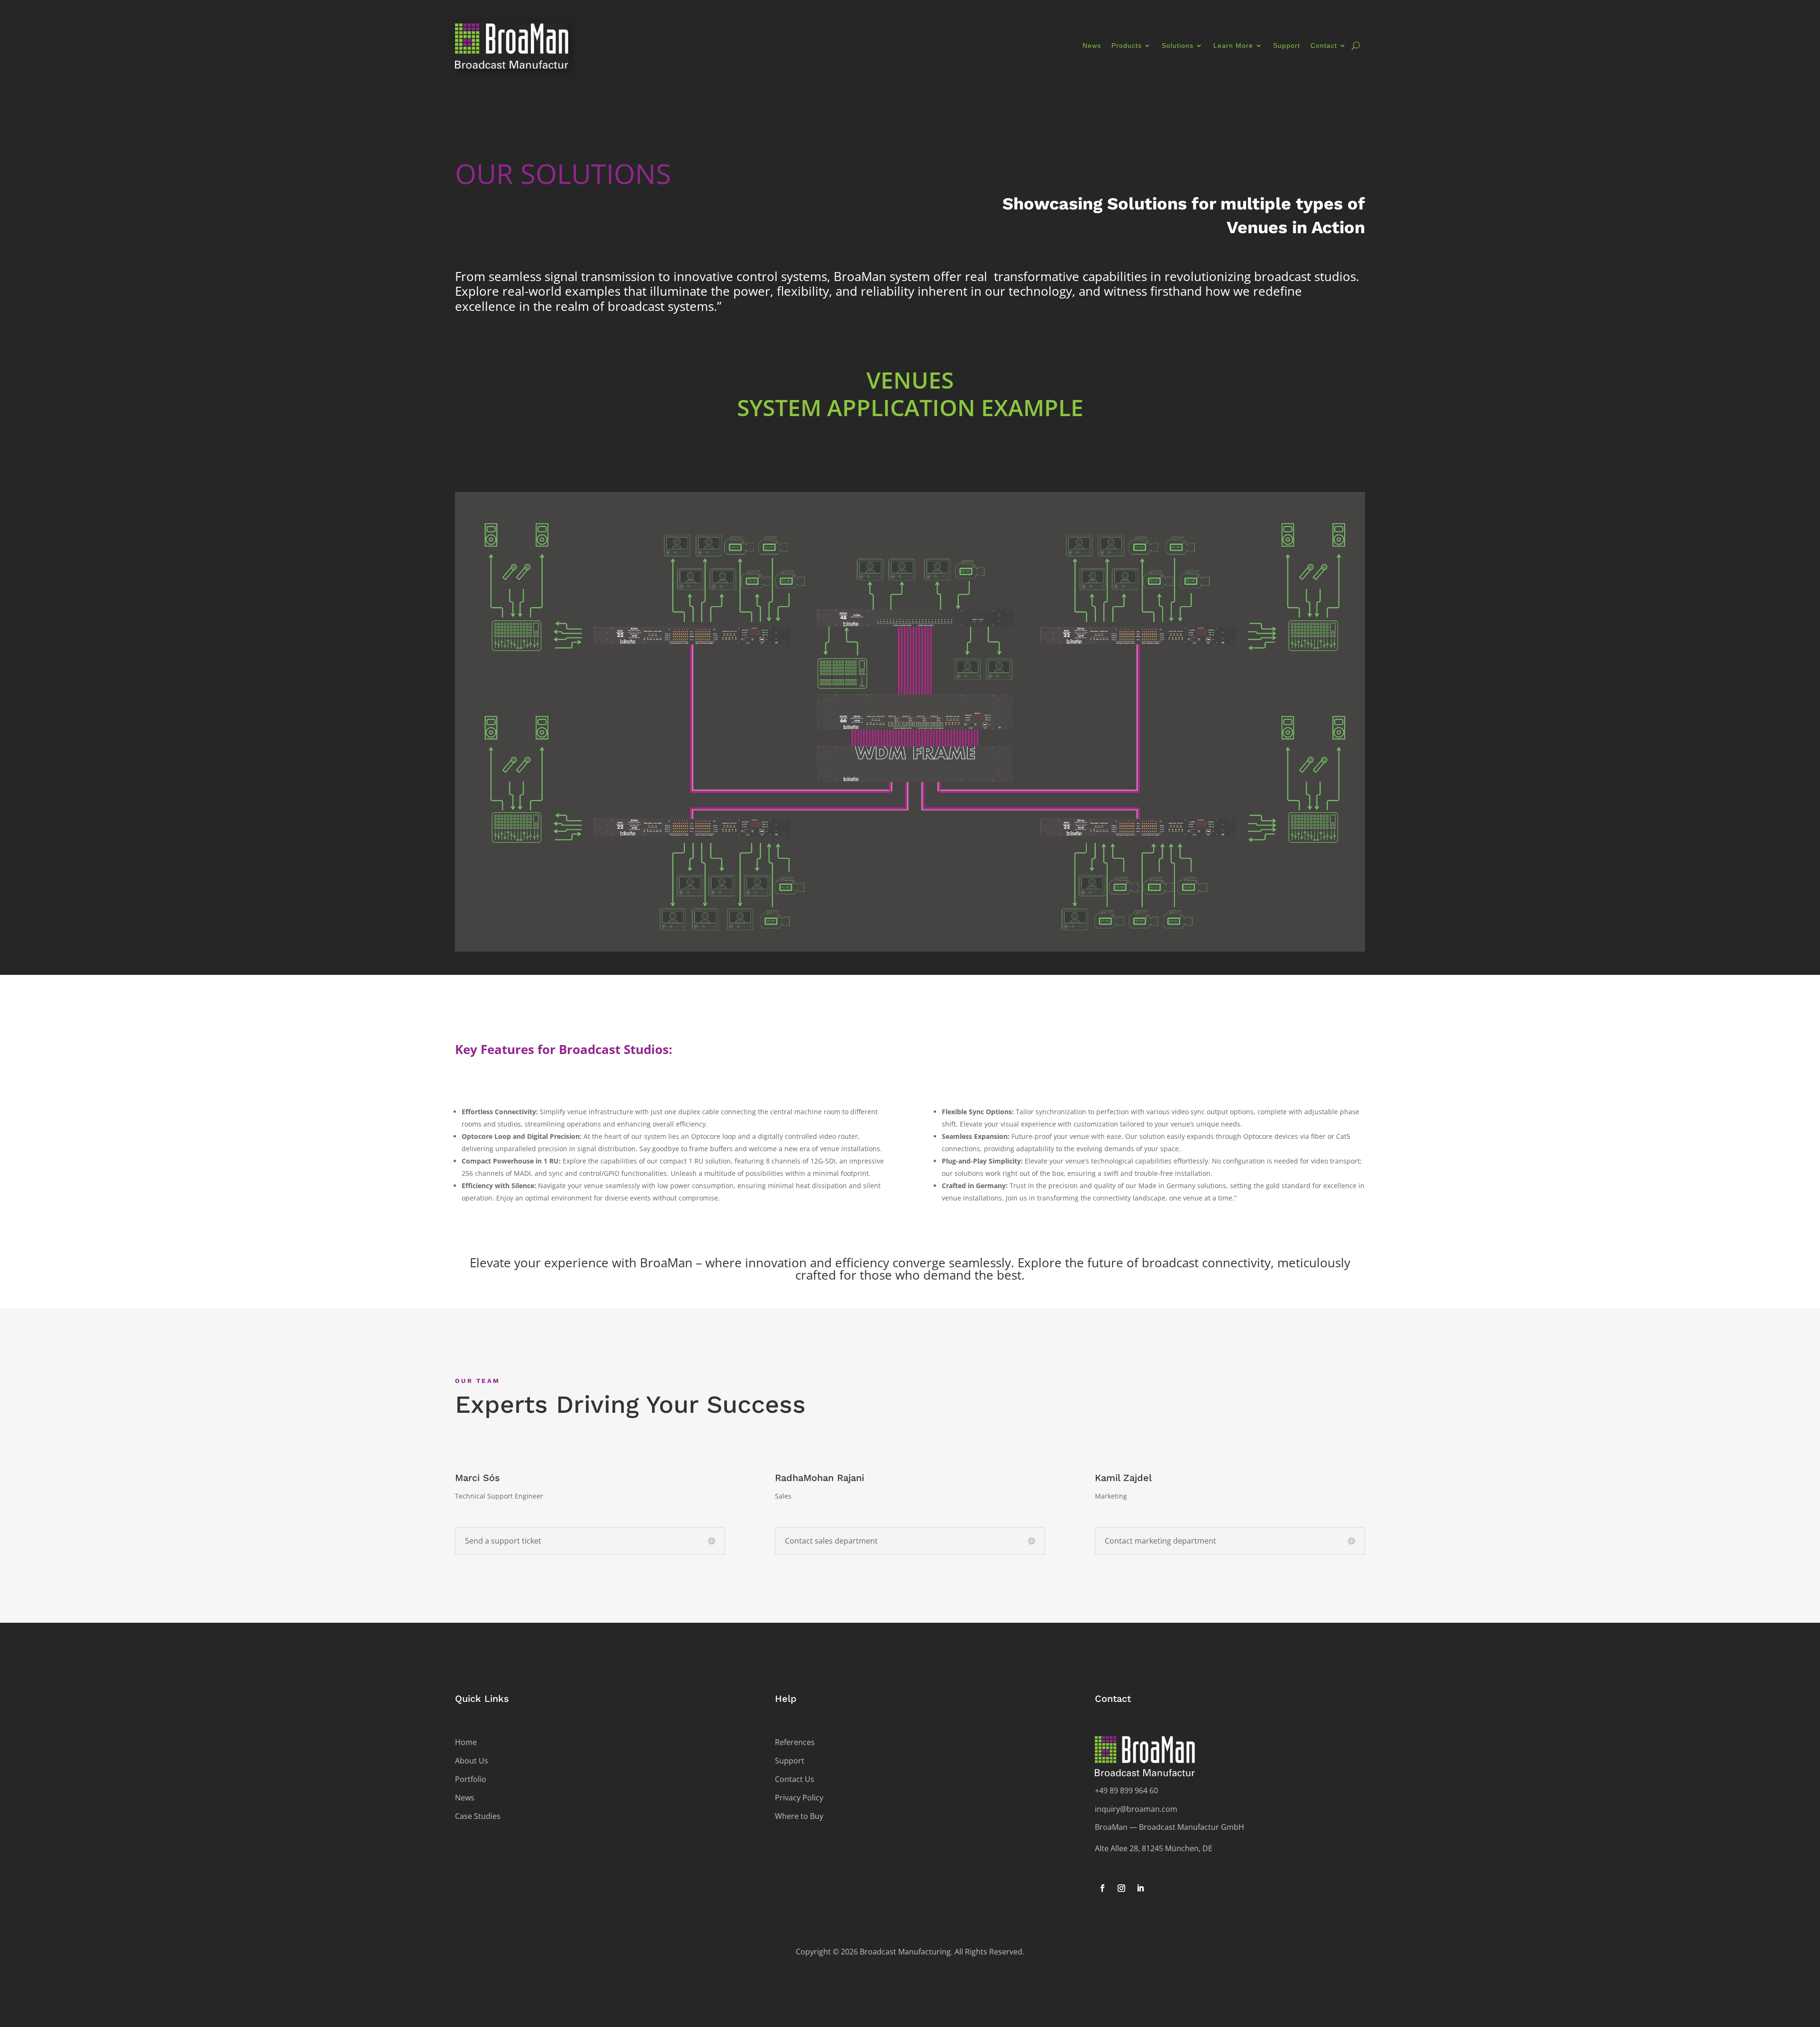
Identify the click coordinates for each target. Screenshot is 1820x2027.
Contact (1324, 45)
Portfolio (471, 1779)
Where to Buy (799, 1816)
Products (1127, 45)
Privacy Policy (799, 1798)
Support (1287, 45)
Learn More (1233, 45)
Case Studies (478, 1816)
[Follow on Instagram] (1121, 1888)
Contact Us (795, 1779)
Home (466, 1742)
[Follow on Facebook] (1102, 1888)
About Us (472, 1761)
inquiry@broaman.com (1136, 1809)
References (795, 1742)
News (1092, 45)
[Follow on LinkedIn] (1140, 1888)
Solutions (1178, 45)
